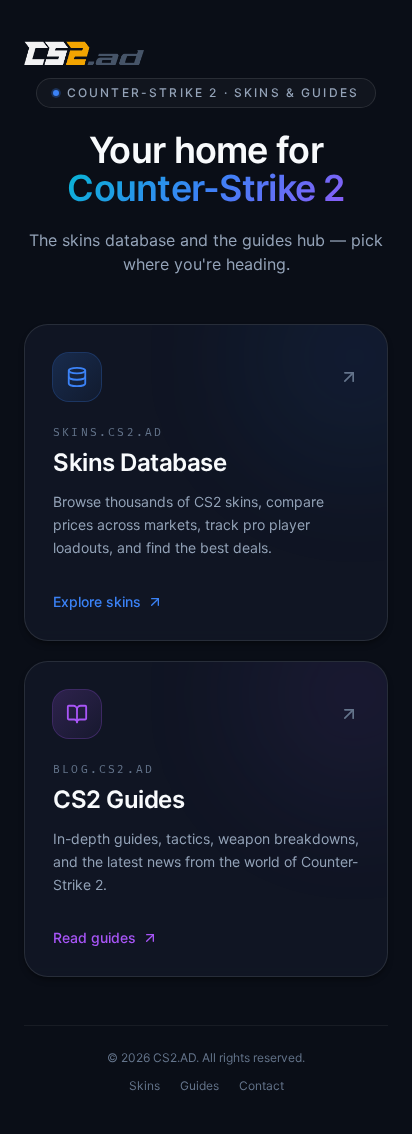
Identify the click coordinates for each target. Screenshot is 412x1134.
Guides (199, 1085)
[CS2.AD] (84, 56)
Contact (261, 1085)
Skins (144, 1085)
